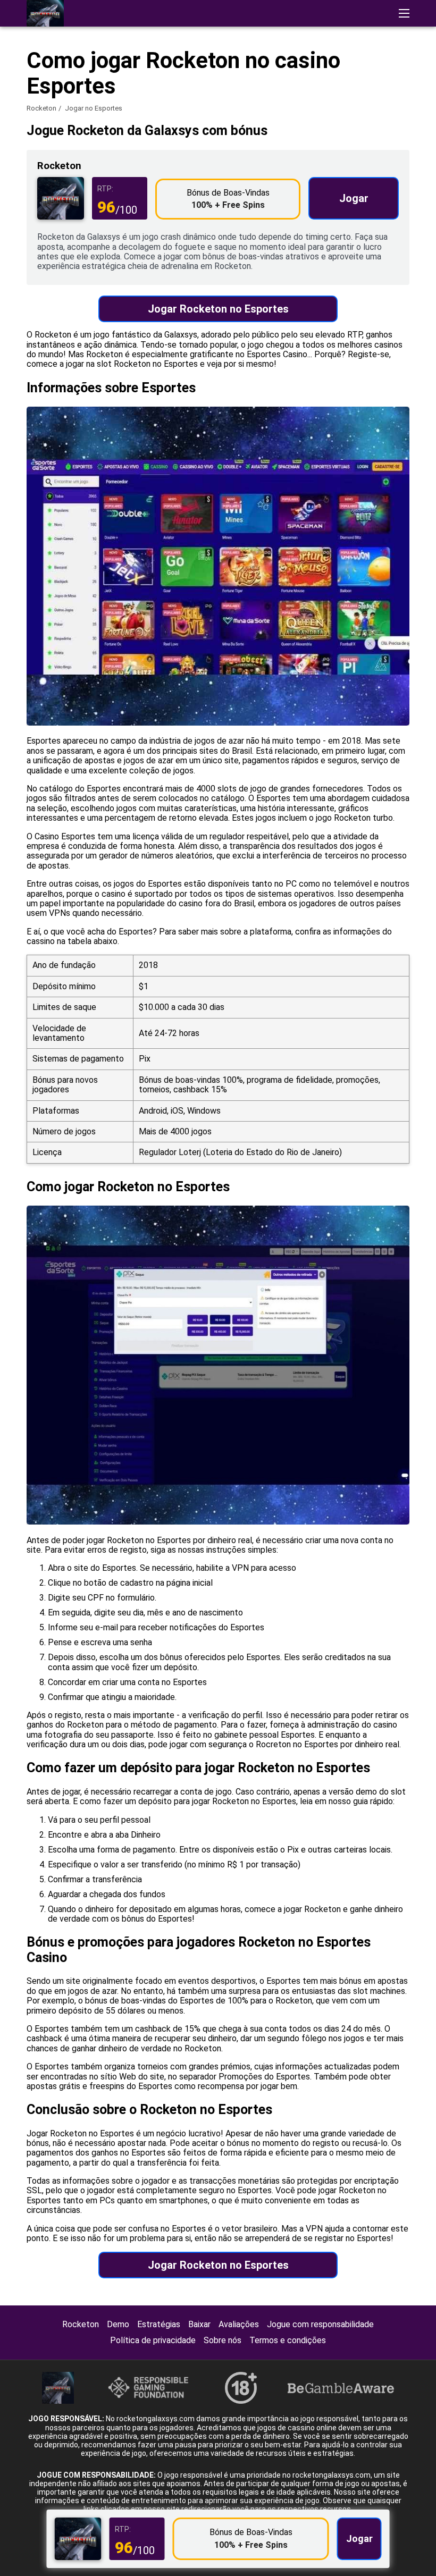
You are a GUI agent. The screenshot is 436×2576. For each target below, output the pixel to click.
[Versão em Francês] (347, 169)
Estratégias (159, 2324)
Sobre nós (223, 2340)
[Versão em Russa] (403, 169)
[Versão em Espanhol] (375, 169)
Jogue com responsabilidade (320, 2324)
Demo (118, 2324)
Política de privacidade (153, 2340)
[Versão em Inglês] (320, 169)
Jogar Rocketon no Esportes (218, 309)
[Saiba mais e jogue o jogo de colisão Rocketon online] (45, 13)
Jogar (354, 198)
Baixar (199, 2324)
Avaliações (239, 2324)
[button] (404, 13)
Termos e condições (288, 2340)
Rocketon (41, 108)
